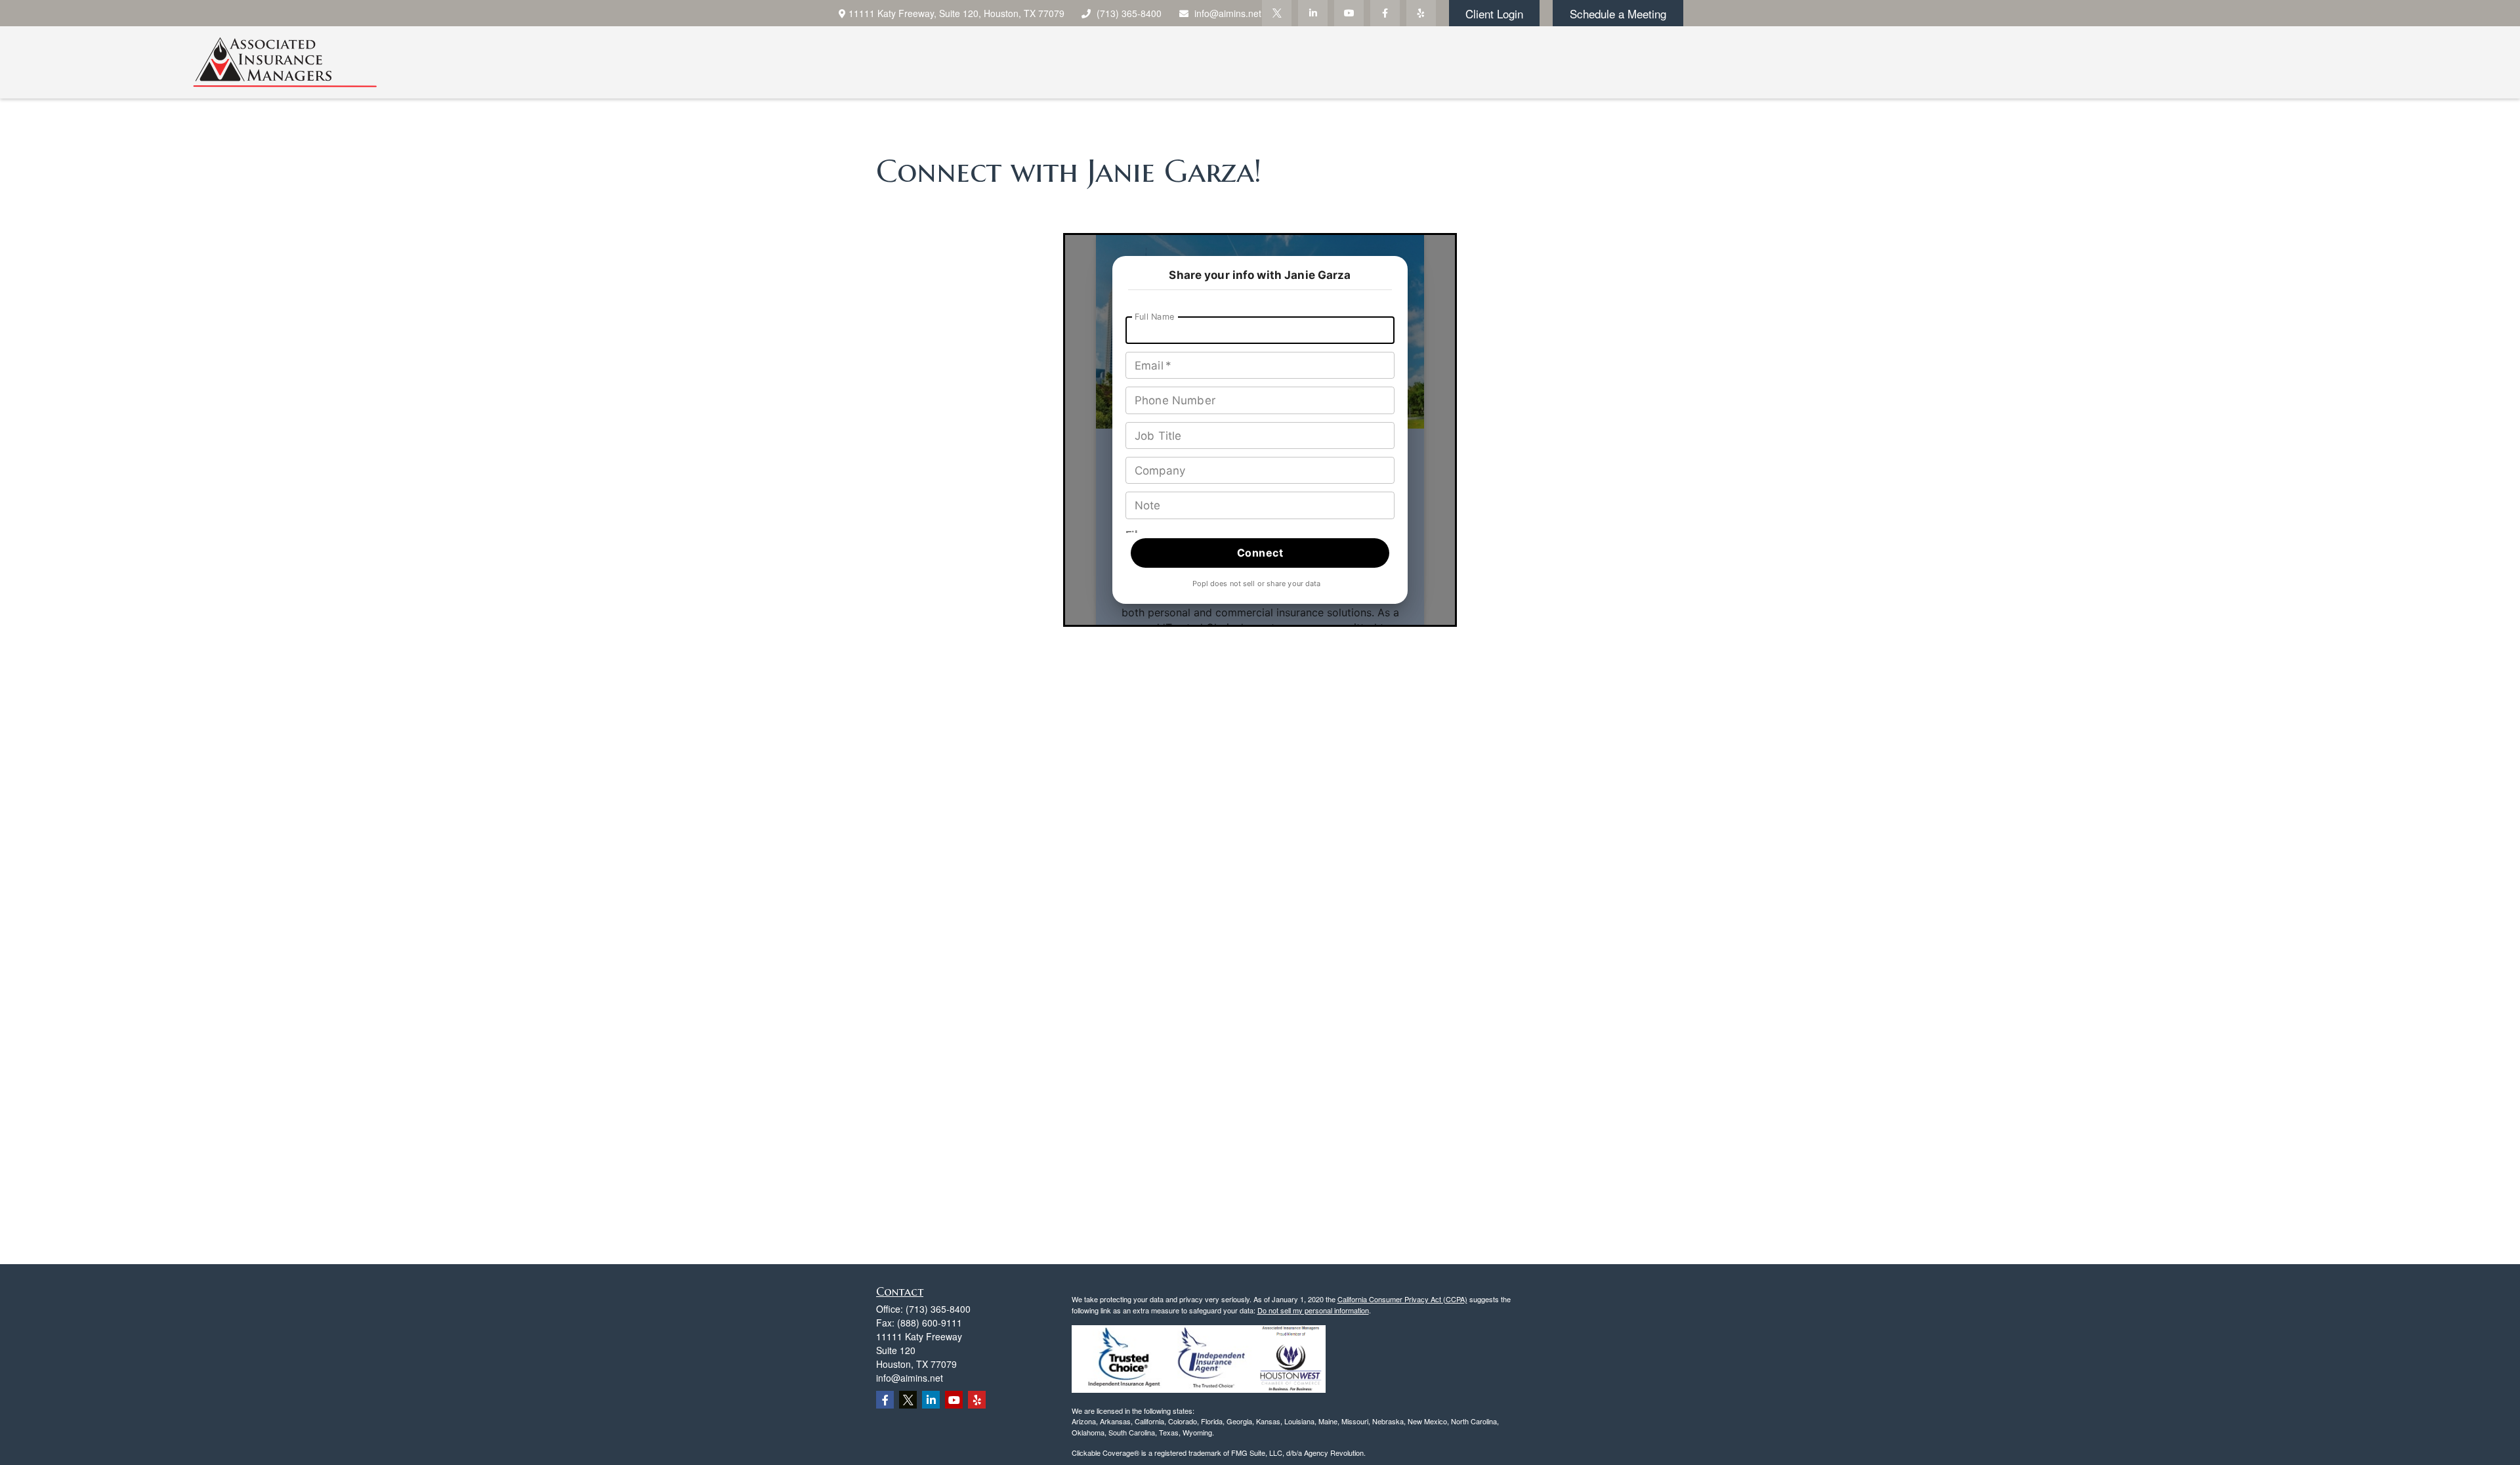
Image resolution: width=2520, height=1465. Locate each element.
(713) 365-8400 (1129, 13)
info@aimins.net (1228, 13)
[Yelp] (1421, 13)
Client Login (1494, 13)
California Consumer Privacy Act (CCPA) (1402, 1299)
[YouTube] (1349, 13)
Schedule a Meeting (1618, 13)
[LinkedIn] (1313, 13)
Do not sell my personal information (1313, 1310)
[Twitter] (1277, 13)
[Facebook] (1385, 13)
